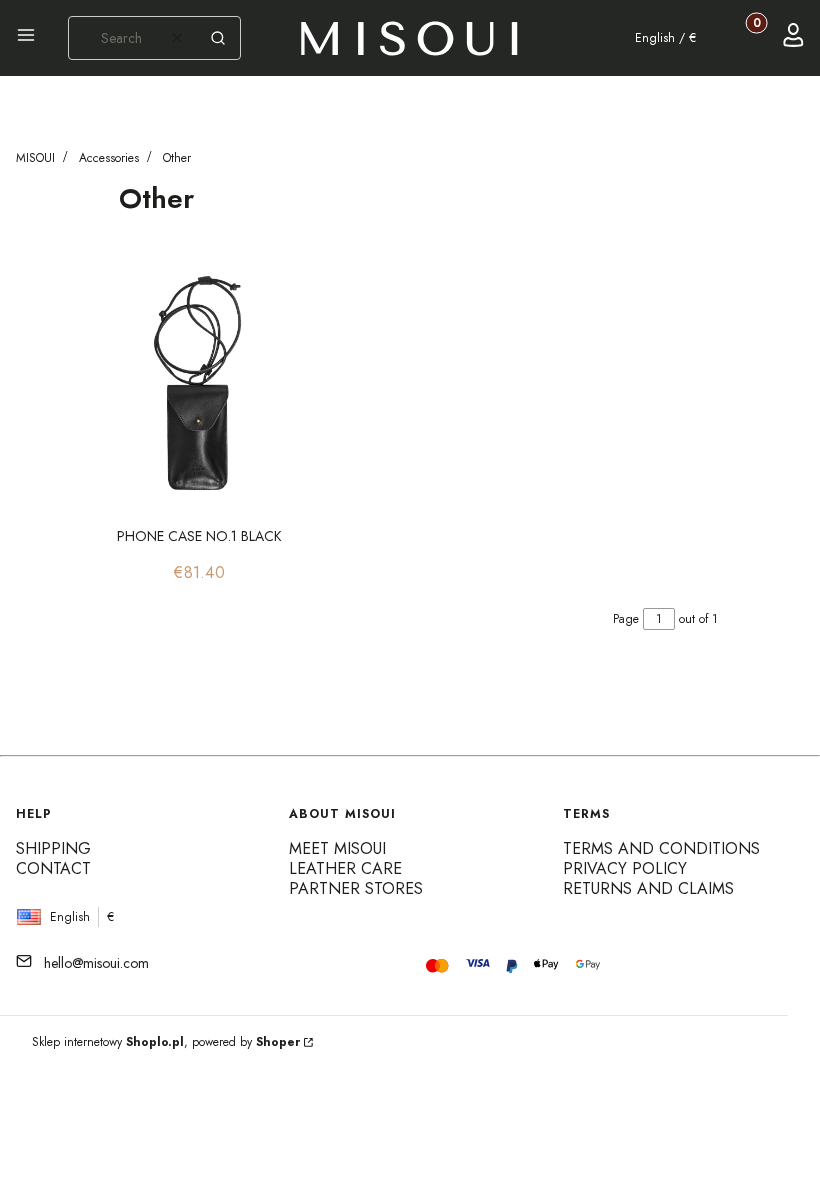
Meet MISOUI (337, 848)
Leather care (345, 868)
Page (626, 619)
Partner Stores (356, 888)
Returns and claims (648, 888)
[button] (26, 38)
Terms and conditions (661, 848)
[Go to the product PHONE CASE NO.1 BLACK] (200, 383)
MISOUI (35, 158)
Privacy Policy (625, 868)
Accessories (109, 158)
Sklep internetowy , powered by (166, 1042)
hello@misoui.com (96, 963)
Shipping (53, 848)
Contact (53, 868)
